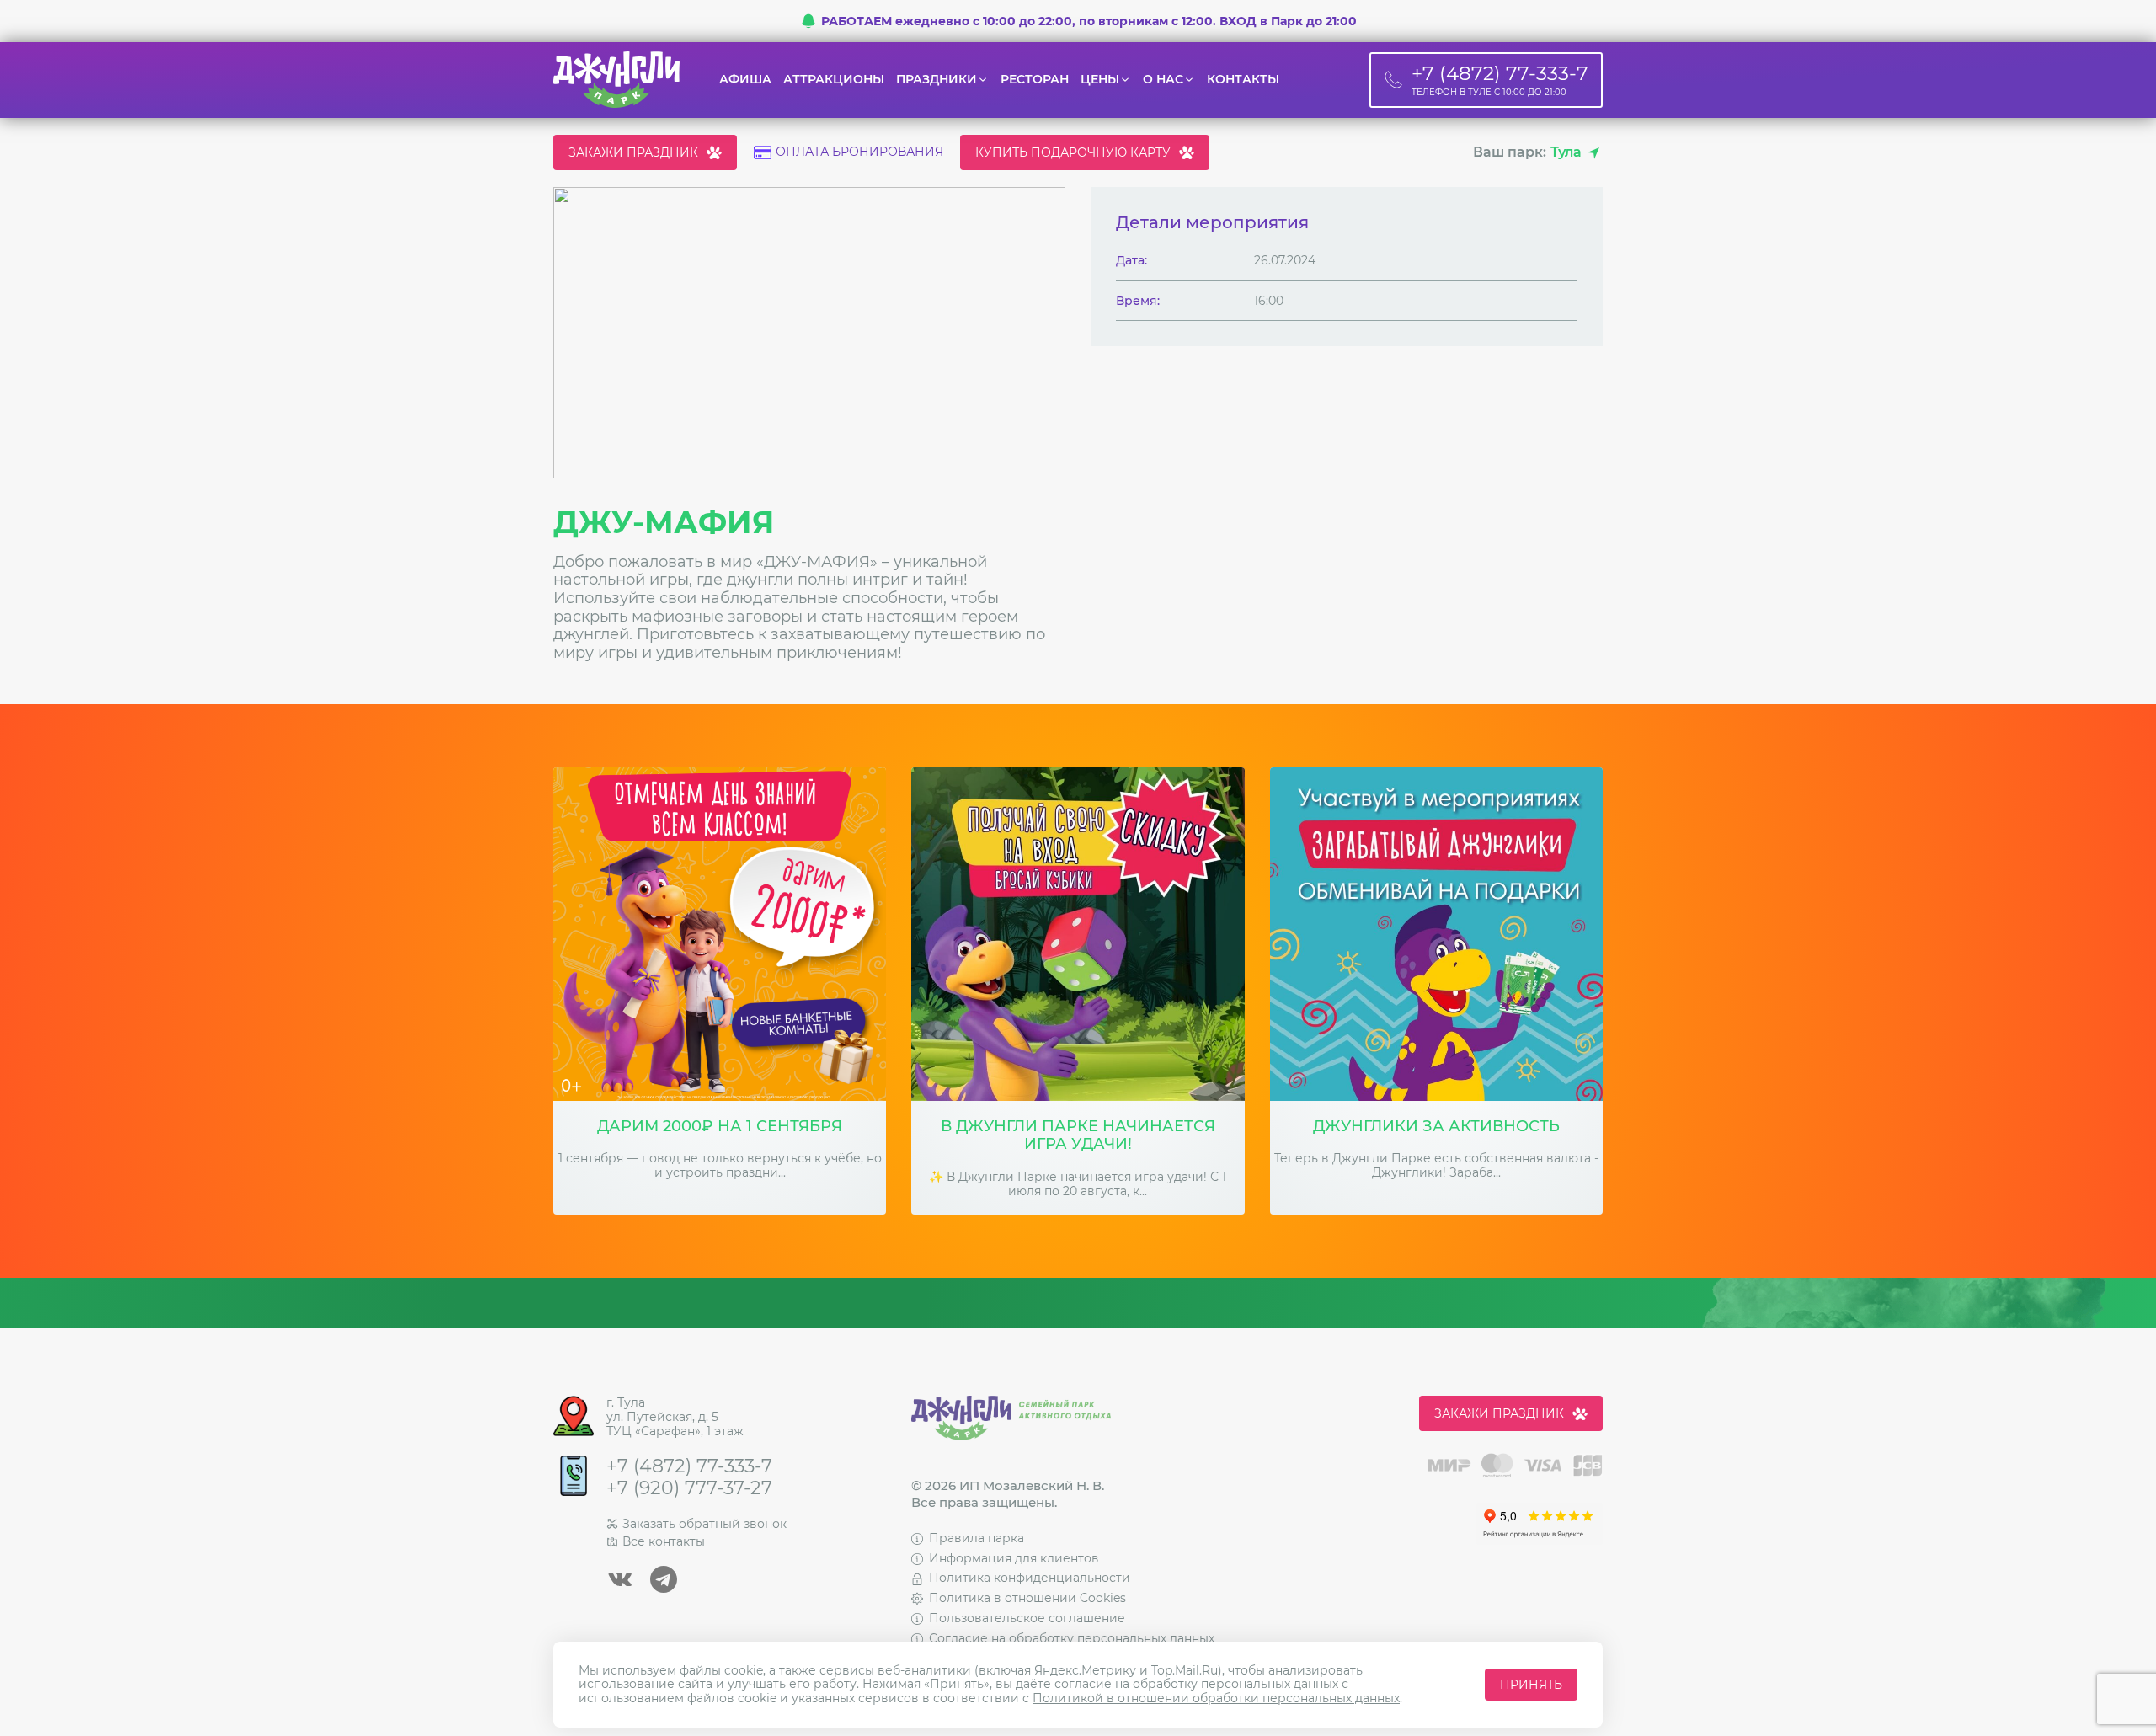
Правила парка (977, 1538)
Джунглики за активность (1436, 1127)
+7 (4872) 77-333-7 (689, 1466)
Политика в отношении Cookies (1027, 1598)
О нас (1163, 80)
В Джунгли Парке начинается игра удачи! (1078, 1136)
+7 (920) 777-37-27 (689, 1488)
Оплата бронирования (859, 152)
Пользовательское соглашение (1027, 1618)
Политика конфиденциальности (1030, 1578)
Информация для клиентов (1014, 1558)
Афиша (745, 80)
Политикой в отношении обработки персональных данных (1216, 1698)
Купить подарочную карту (1073, 152)
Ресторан (1035, 80)
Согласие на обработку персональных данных (1072, 1638)
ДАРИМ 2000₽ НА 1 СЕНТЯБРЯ (720, 1127)
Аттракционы (834, 80)
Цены (1100, 80)
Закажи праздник (633, 152)
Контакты (1243, 80)
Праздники (937, 80)
